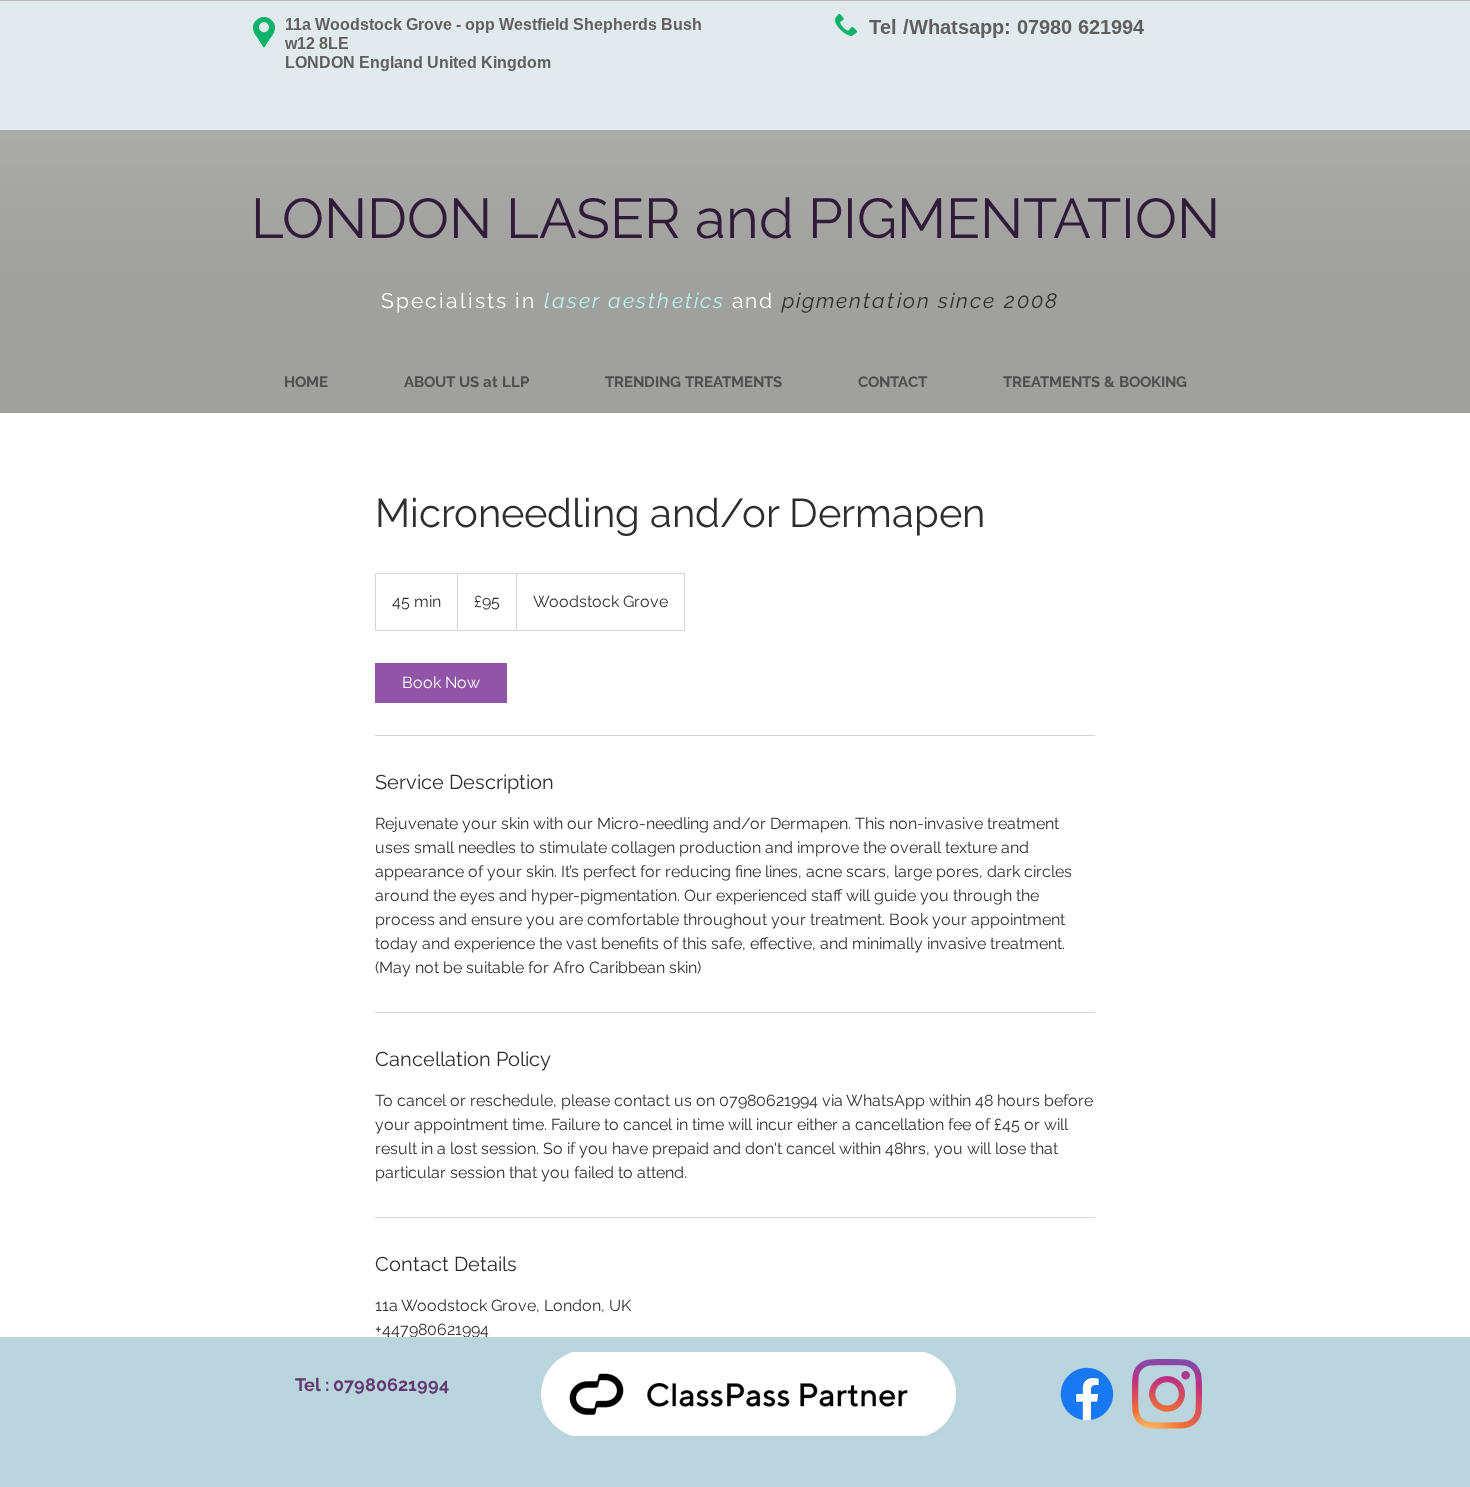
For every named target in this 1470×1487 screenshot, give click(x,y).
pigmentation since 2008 (920, 300)
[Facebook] (1087, 1394)
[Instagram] (1167, 1394)
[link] (441, 683)
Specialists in (462, 300)
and (756, 300)
